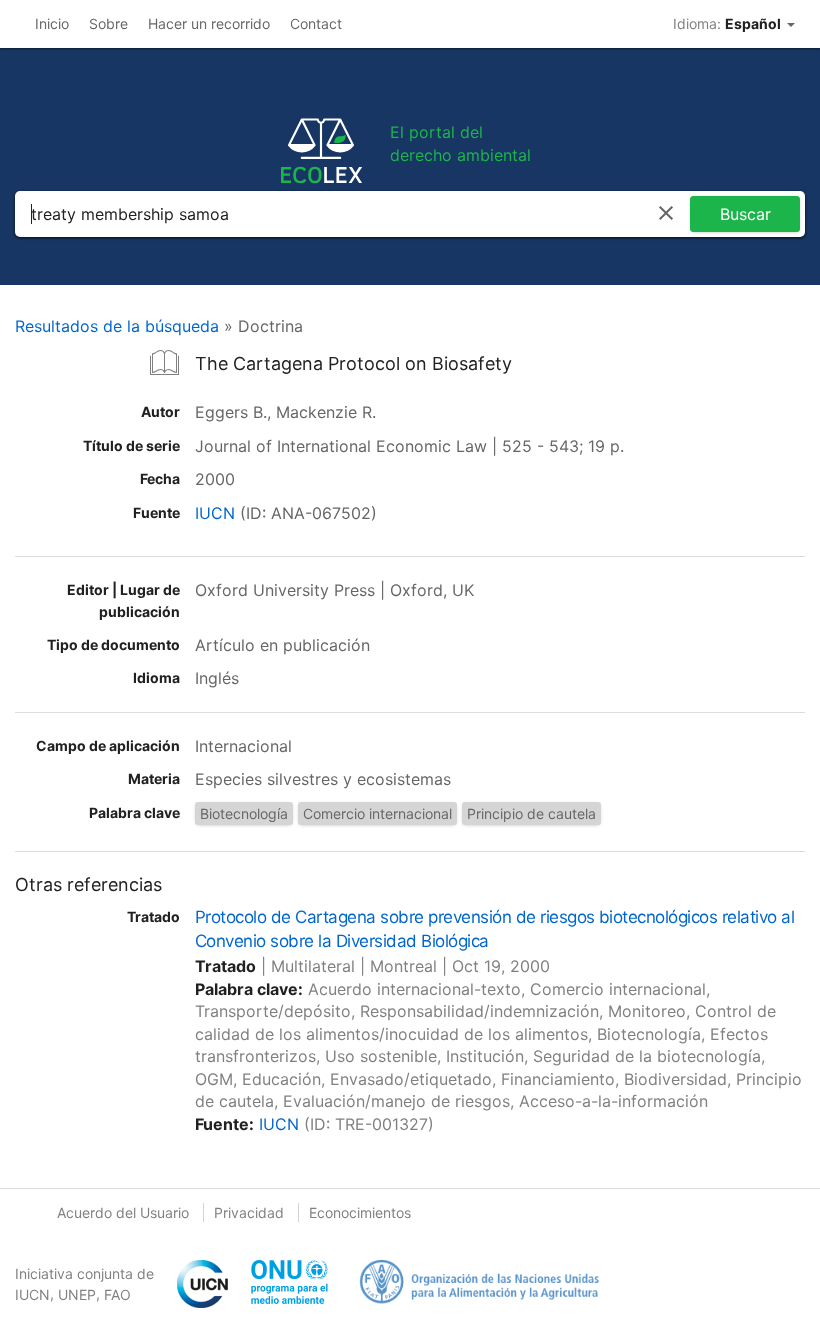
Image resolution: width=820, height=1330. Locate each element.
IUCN (215, 513)
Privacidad (249, 1212)
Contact (316, 23)
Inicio (52, 23)
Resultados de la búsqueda (117, 326)
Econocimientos (360, 1212)
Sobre (108, 23)
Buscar (745, 214)
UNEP (77, 1294)
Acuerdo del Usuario (123, 1212)
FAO (117, 1294)
